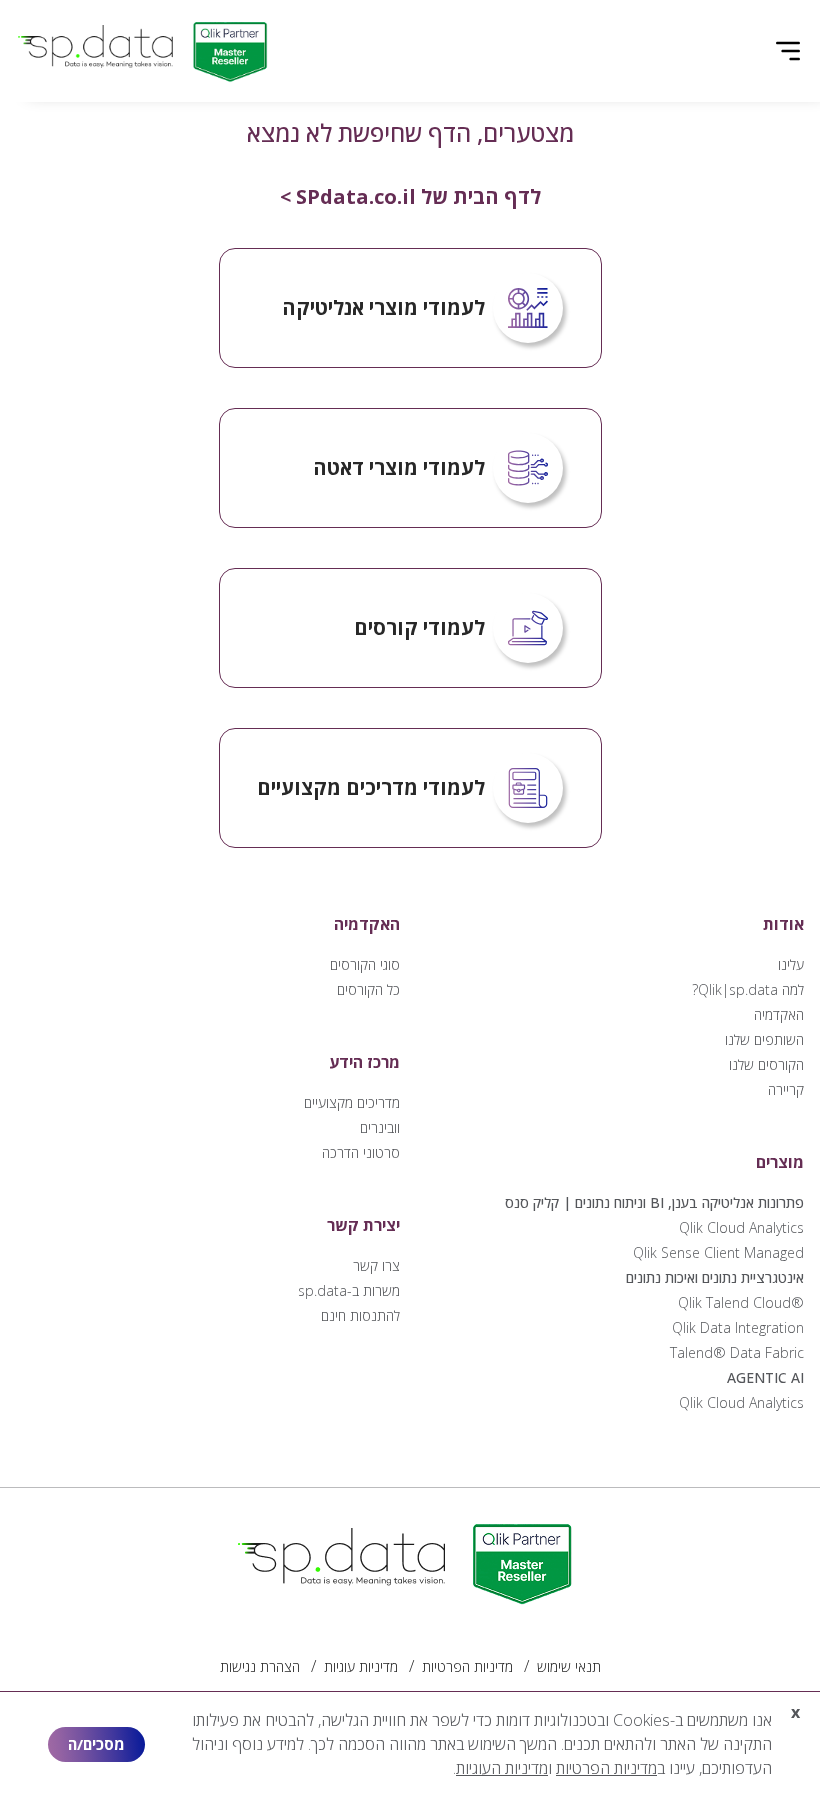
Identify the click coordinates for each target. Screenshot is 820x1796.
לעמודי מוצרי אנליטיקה (383, 307)
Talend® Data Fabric (737, 1352)
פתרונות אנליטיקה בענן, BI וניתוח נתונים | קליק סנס (654, 1202)
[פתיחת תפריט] (788, 51)
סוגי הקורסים (365, 964)
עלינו (791, 964)
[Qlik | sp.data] (146, 51)
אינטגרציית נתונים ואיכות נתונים (715, 1277)
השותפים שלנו (764, 1039)
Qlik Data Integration (738, 1327)
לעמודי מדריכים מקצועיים (371, 787)
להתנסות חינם (360, 1315)
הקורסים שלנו (766, 1064)
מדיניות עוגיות (361, 1666)
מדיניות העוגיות (502, 1768)
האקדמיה (779, 1014)
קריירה (786, 1089)
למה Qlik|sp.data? (748, 989)
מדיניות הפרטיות (467, 1666)
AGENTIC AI (765, 1377)
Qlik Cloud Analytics (741, 1227)
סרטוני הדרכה (361, 1152)
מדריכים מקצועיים (352, 1102)
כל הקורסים (368, 989)
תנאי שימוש (569, 1666)
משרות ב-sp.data (349, 1290)
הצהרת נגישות (260, 1666)
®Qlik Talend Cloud (741, 1302)
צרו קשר (376, 1265)
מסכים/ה (96, 1744)
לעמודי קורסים (419, 627)
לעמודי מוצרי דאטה (399, 467)
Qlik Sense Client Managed (718, 1252)
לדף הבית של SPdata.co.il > (410, 196)
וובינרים (380, 1127)
